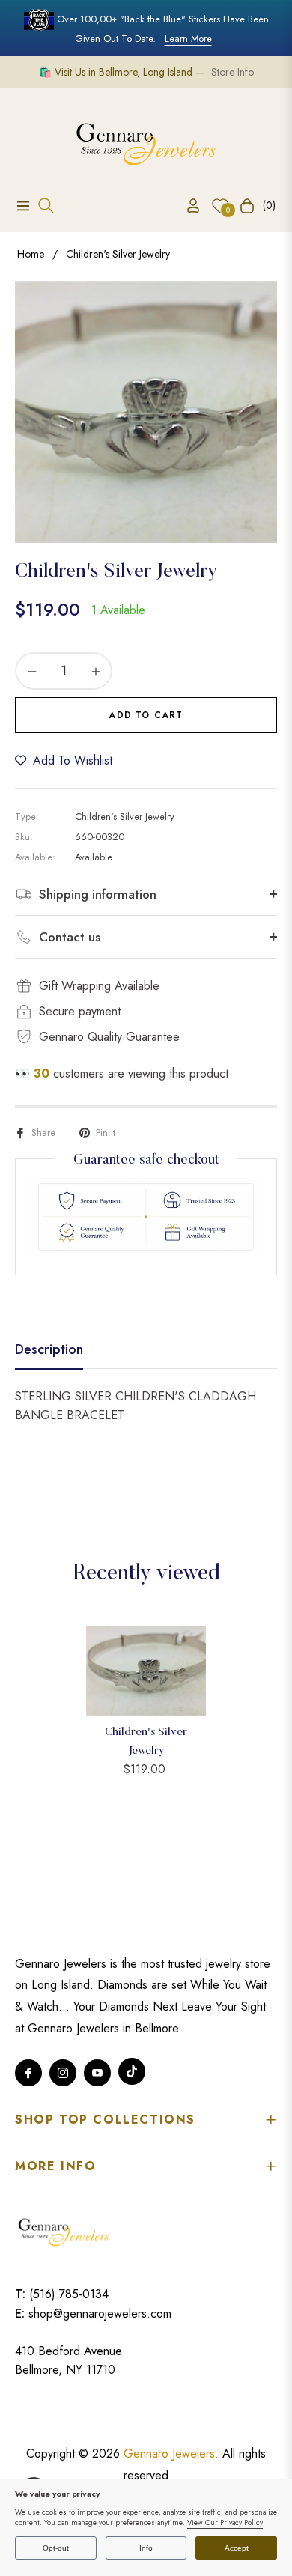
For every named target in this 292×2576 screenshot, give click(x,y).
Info (146, 2548)
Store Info (232, 72)
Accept (237, 2548)
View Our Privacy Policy (225, 2523)
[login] (187, 206)
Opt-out (56, 2548)
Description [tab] (49, 1350)
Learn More (188, 39)
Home (31, 254)
